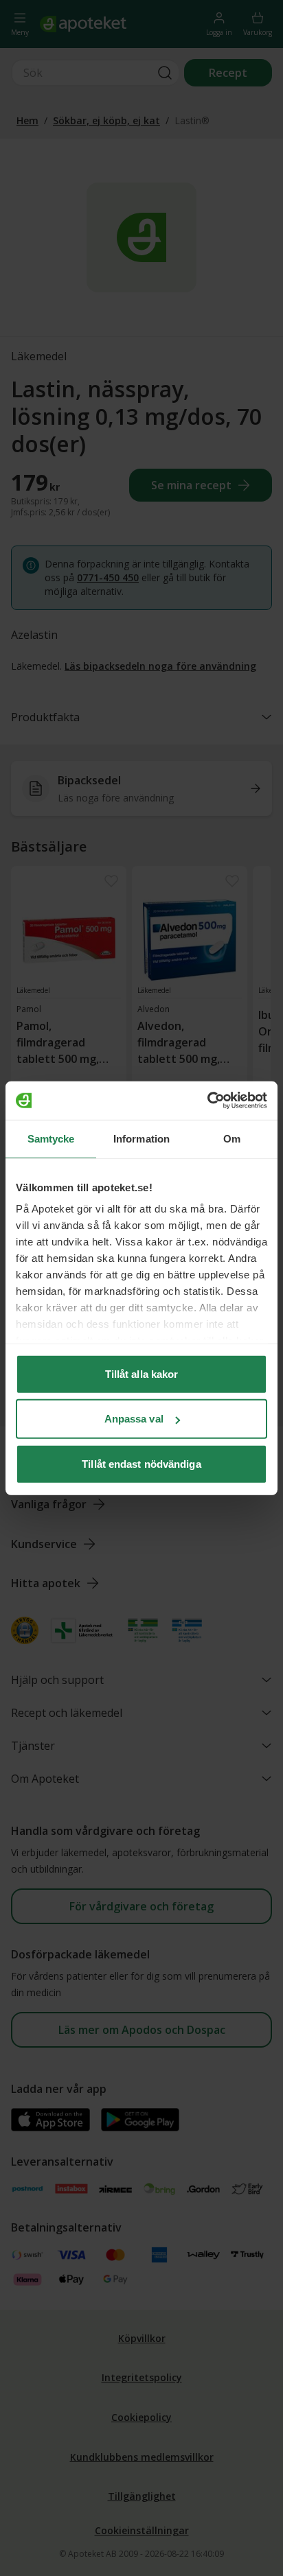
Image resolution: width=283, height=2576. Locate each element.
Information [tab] (141, 1138)
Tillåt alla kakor (142, 1373)
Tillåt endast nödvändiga (141, 1463)
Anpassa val (134, 1419)
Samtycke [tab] (51, 1138)
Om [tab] (232, 1138)
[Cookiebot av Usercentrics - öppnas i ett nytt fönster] (207, 1101)
